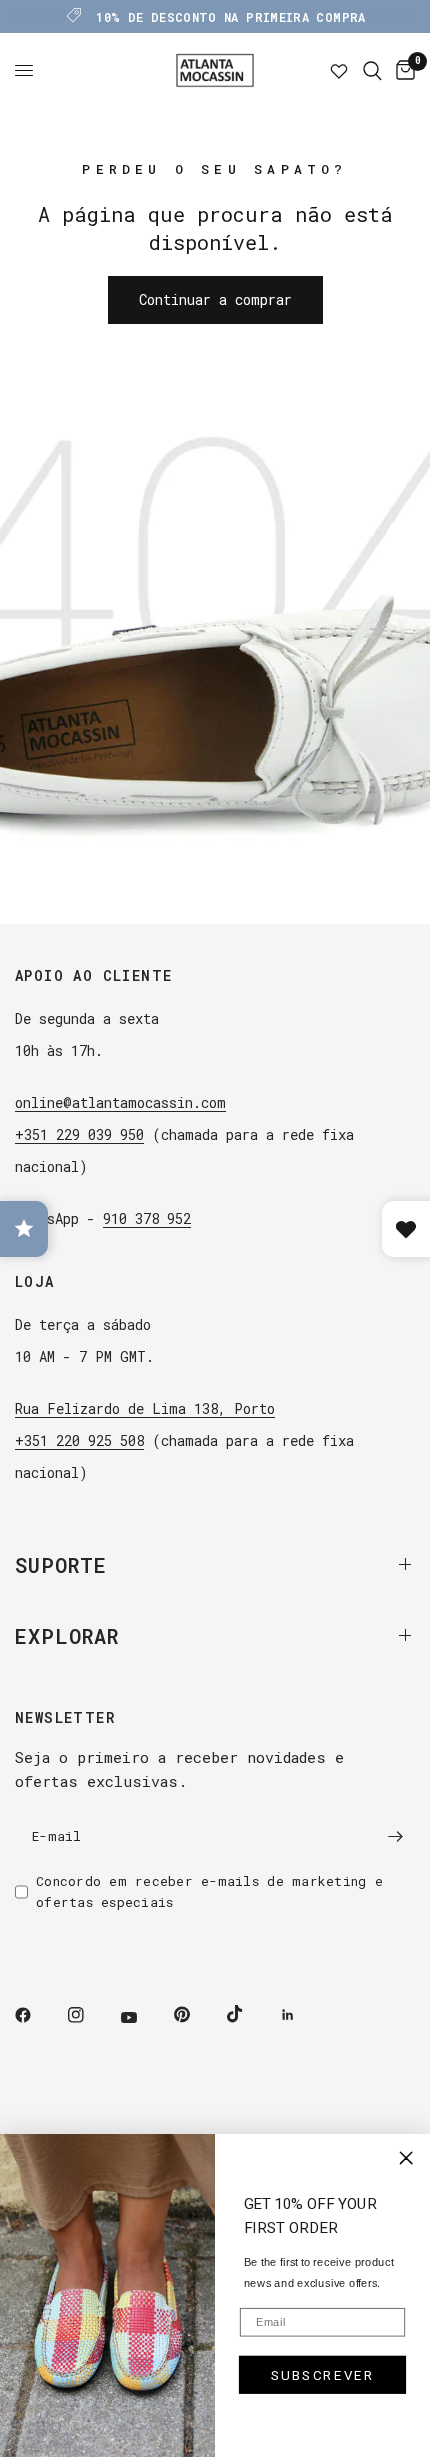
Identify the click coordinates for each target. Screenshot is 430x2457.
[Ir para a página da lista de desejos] (339, 70)
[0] (402, 70)
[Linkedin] (302, 2015)
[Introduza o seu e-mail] (395, 1837)
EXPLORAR (67, 1636)
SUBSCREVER (322, 2374)
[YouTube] (143, 2018)
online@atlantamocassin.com (120, 1102)
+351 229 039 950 (79, 1134)
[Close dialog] (406, 2158)
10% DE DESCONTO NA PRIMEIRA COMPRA (230, 17)
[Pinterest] (196, 2015)
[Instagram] (90, 2015)
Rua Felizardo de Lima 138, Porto (145, 1408)
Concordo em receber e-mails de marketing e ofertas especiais (209, 1891)
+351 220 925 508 (79, 1440)
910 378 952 (147, 1218)
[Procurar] (372, 70)
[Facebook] (37, 2015)
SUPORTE (61, 1565)
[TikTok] (249, 2014)
